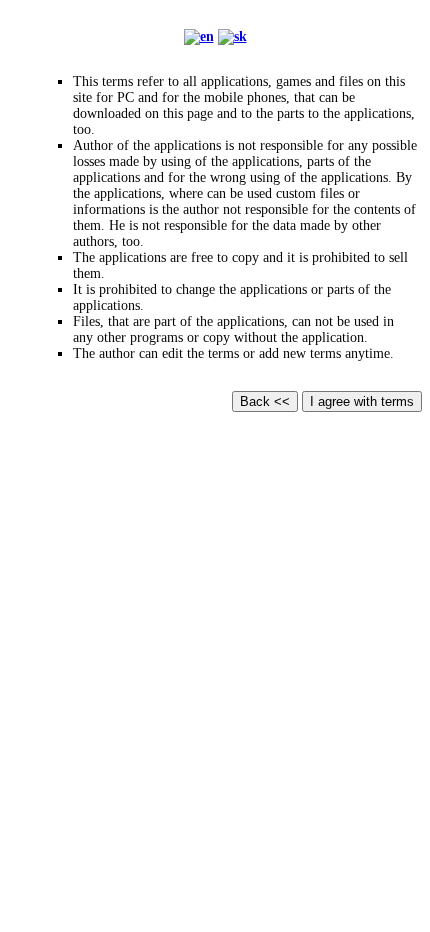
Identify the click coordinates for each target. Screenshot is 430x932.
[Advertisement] (215, 629)
